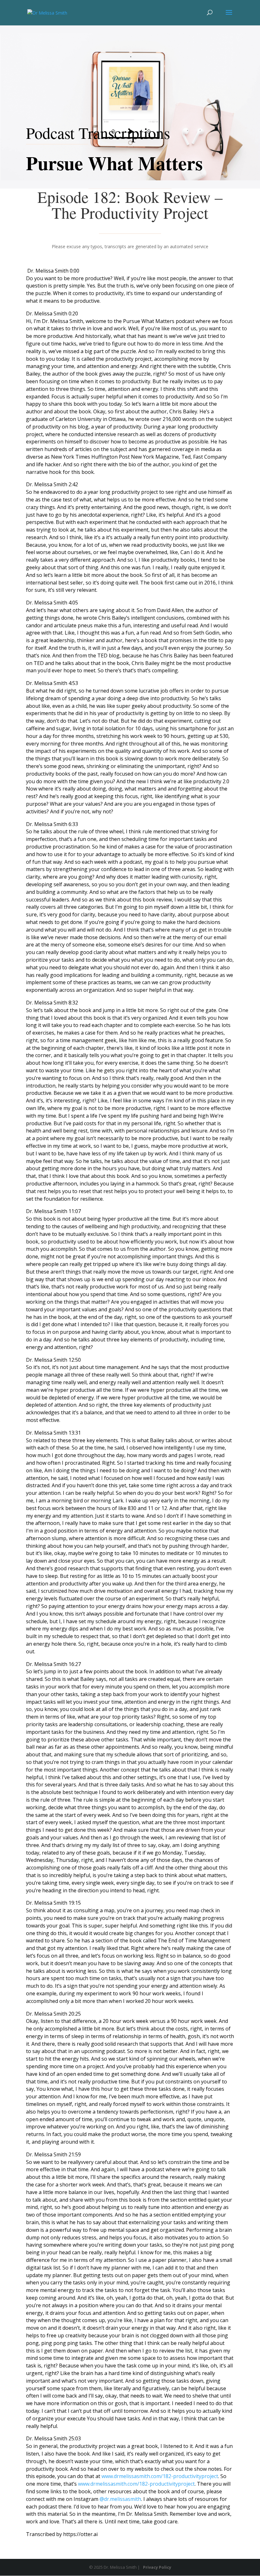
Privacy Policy (157, 2567)
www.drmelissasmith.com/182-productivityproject (160, 2476)
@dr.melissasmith (120, 2499)
